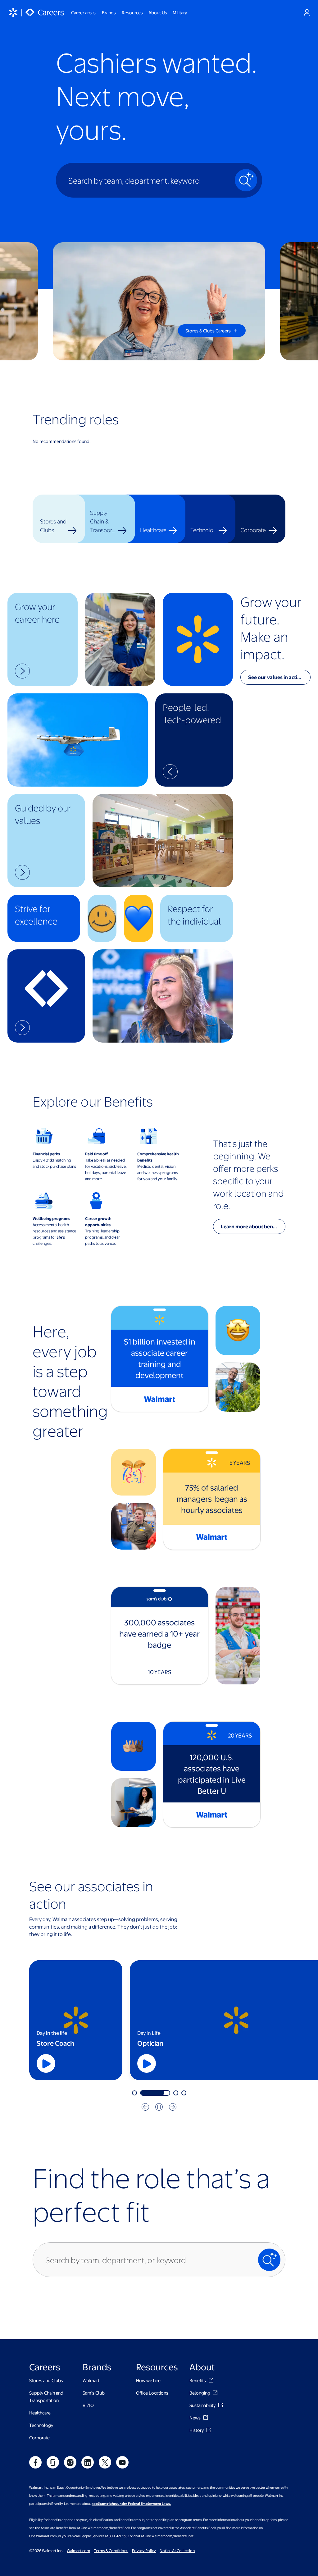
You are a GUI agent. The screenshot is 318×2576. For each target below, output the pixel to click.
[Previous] (145, 2107)
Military (180, 12)
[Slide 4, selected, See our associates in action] (171, 2093)
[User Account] (307, 12)
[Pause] (159, 2107)
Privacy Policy (144, 2551)
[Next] (173, 2107)
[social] (35, 2462)
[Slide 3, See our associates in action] (151, 2093)
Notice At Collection (177, 2551)
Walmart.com (78, 2551)
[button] (43, 639)
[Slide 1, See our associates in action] (134, 2093)
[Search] (246, 180)
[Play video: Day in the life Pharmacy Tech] (93, 2063)
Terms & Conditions (111, 2551)
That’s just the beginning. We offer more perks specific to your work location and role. (248, 1174)
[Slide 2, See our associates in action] (143, 2093)
